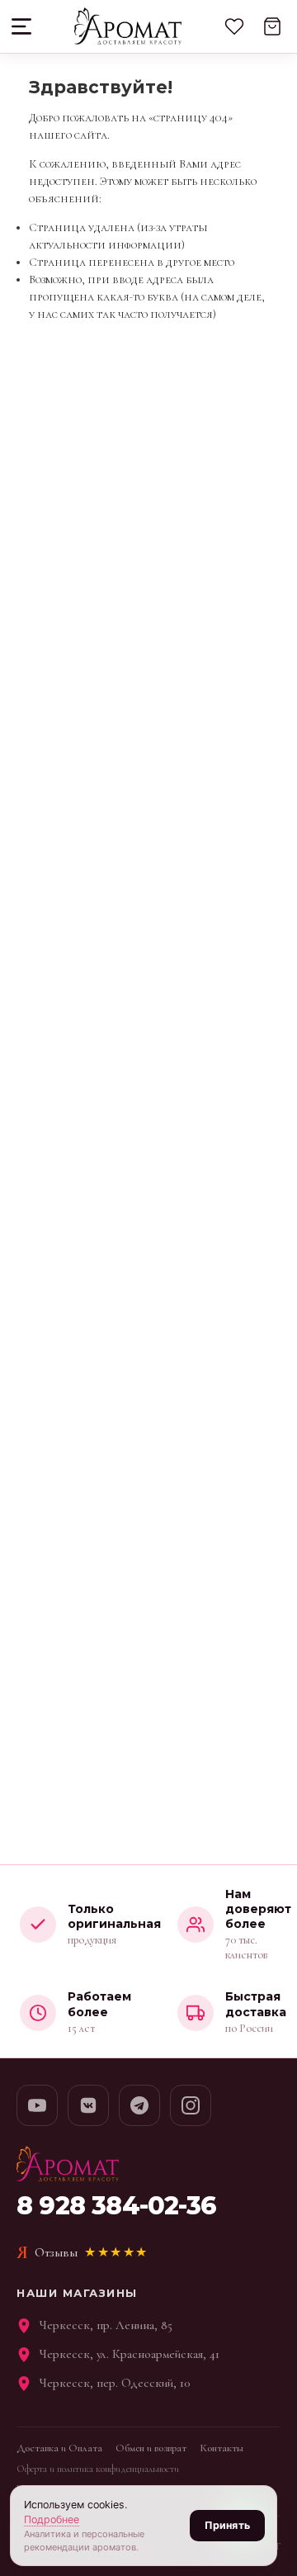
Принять (227, 2525)
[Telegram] (139, 2105)
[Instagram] (191, 2105)
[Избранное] (234, 26)
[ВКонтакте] (88, 2105)
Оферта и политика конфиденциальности (98, 2469)
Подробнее (52, 2519)
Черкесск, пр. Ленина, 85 (106, 2325)
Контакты (222, 2448)
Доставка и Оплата (59, 2448)
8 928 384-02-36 (116, 2206)
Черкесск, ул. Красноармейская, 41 (130, 2354)
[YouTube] (37, 2105)
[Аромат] (127, 26)
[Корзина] (272, 26)
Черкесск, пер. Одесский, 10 (115, 2383)
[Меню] (23, 26)
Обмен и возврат (151, 2448)
